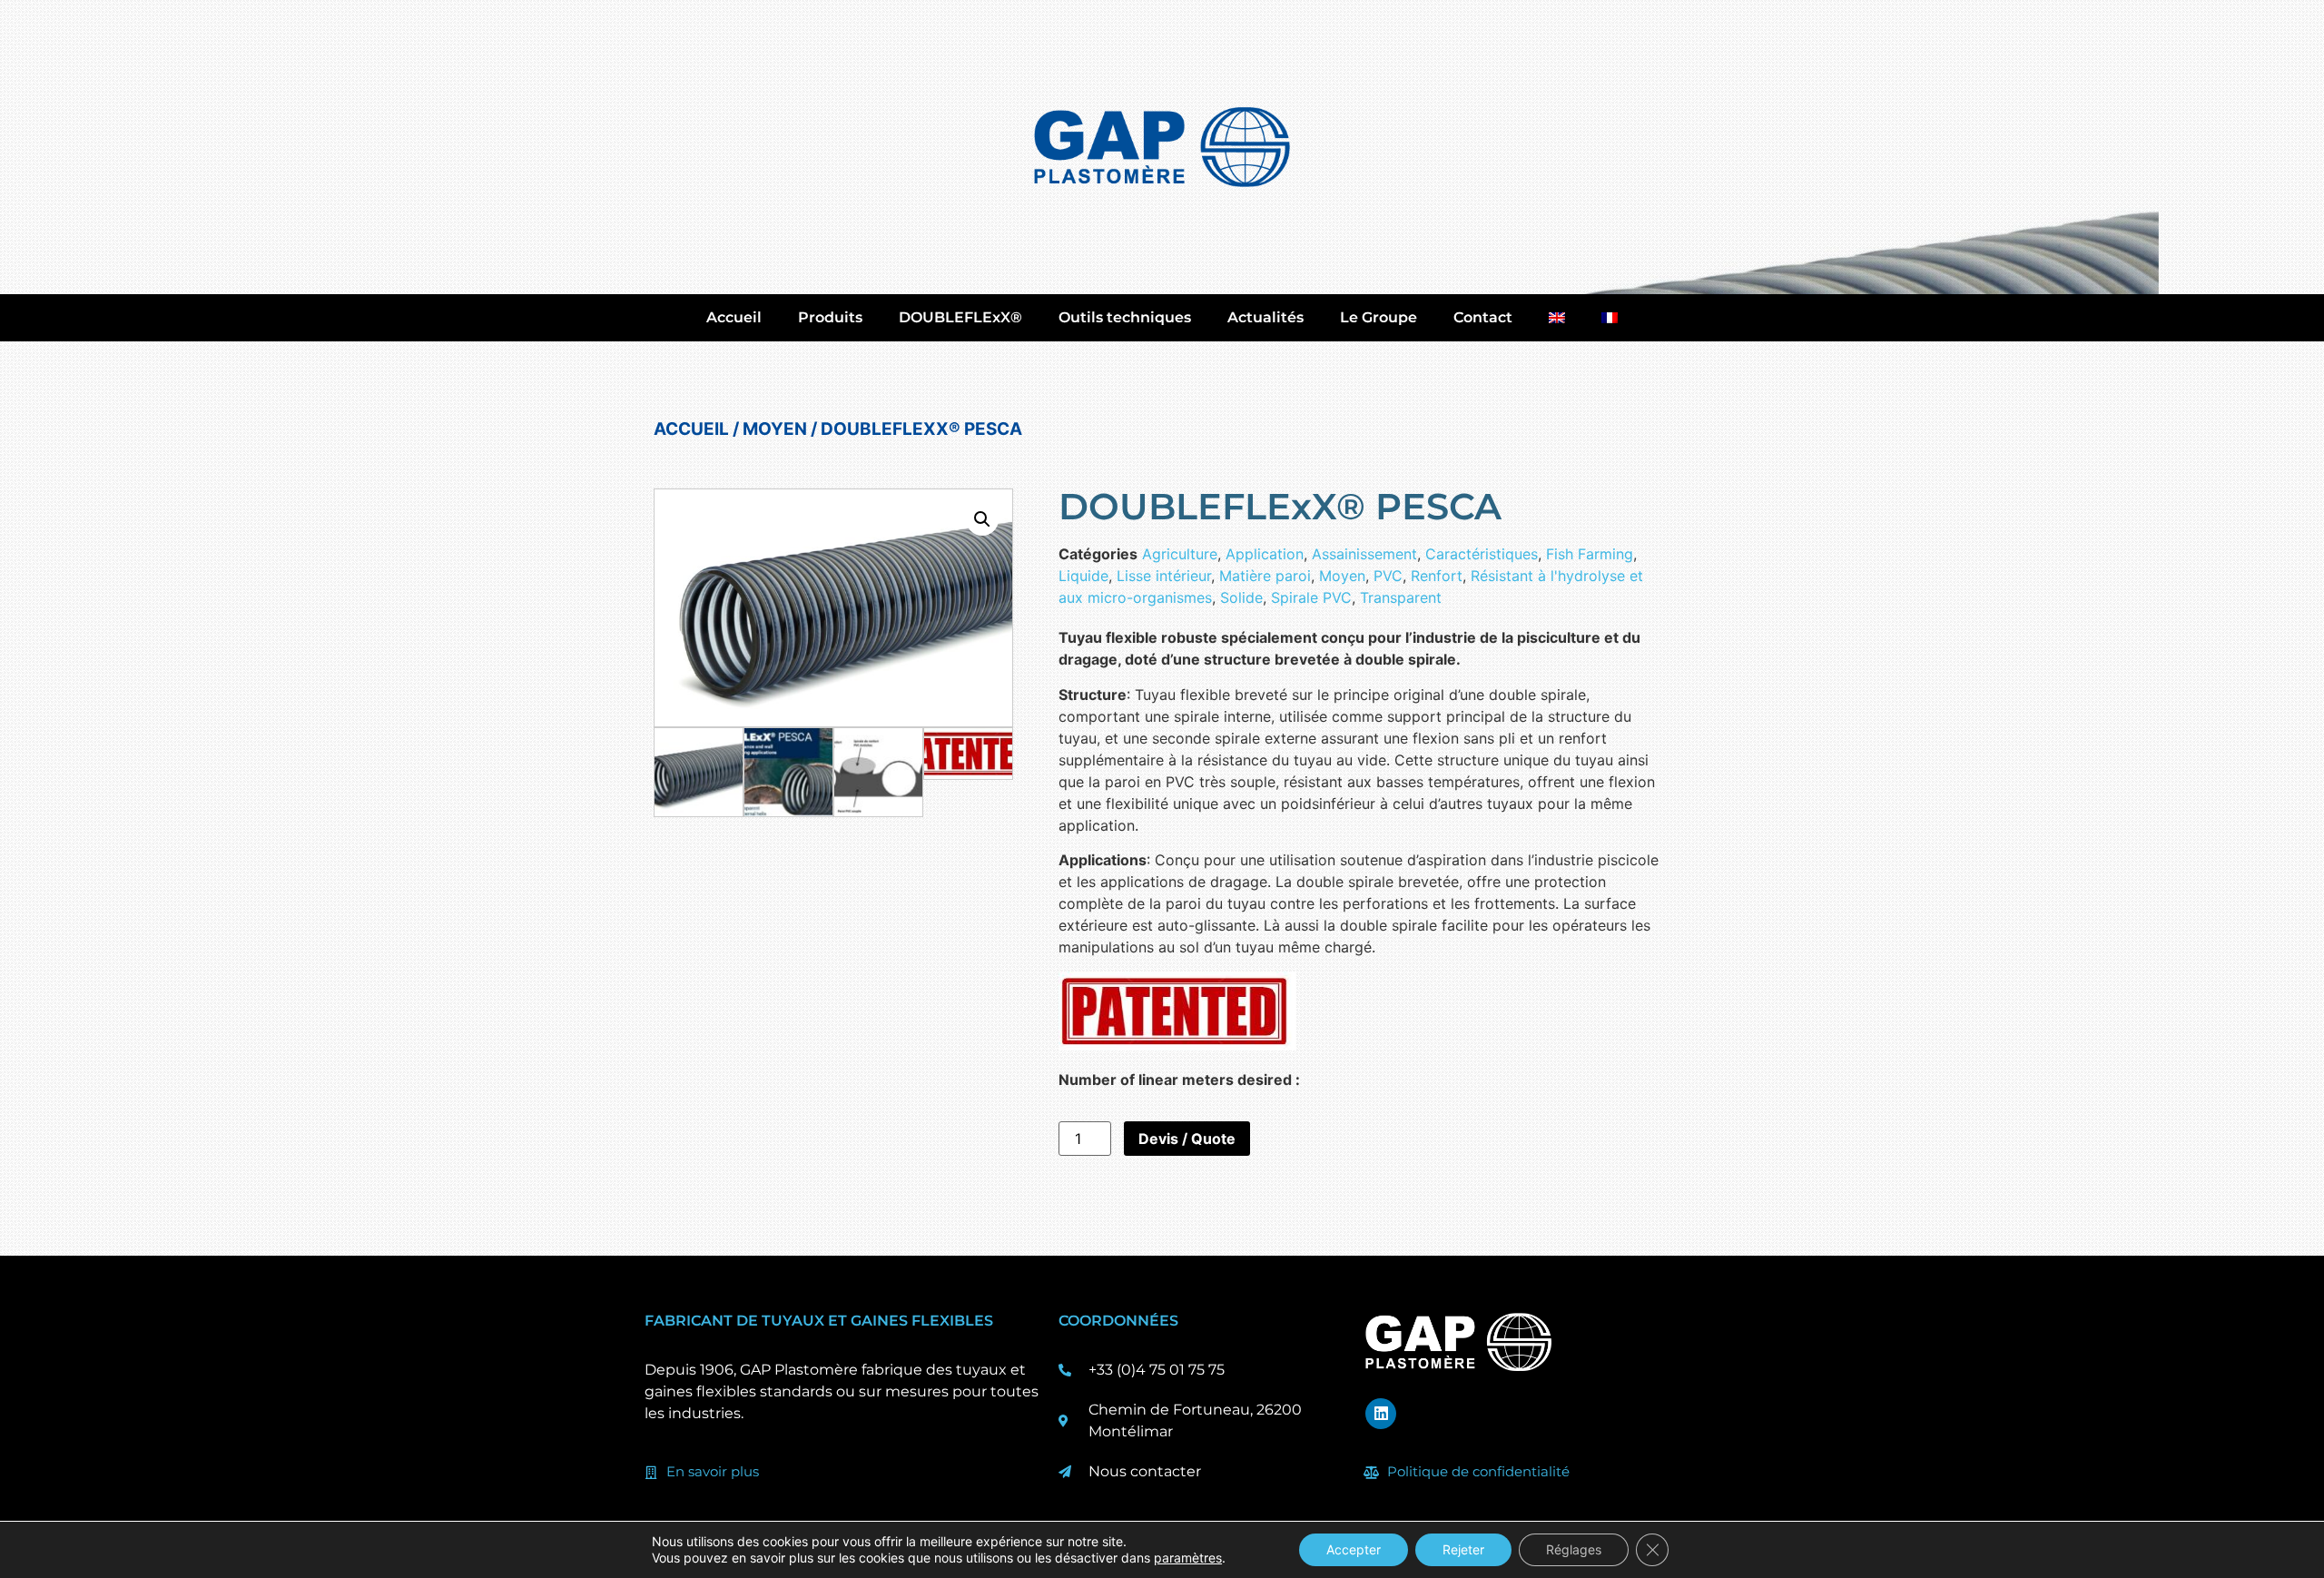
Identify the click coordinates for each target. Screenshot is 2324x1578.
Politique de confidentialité (1478, 1471)
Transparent (1401, 597)
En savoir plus (713, 1471)
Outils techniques (1125, 317)
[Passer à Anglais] (1557, 318)
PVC (1388, 576)
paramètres (1188, 1558)
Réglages (1574, 1549)
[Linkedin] (1381, 1414)
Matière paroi (1265, 576)
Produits (830, 317)
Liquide (1083, 576)
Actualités (1265, 317)
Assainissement (1364, 554)
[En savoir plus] (651, 1473)
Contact (1483, 317)
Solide (1241, 597)
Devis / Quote (1187, 1139)
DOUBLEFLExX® (960, 317)
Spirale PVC (1311, 597)
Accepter (1354, 1549)
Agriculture (1180, 554)
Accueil (734, 317)
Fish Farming (1590, 554)
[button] (982, 519)
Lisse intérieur (1164, 576)
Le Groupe (1379, 317)
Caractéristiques (1482, 554)
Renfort (1437, 576)
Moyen (775, 429)
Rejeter (1463, 1549)
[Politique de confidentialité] (1372, 1473)
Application (1265, 554)
